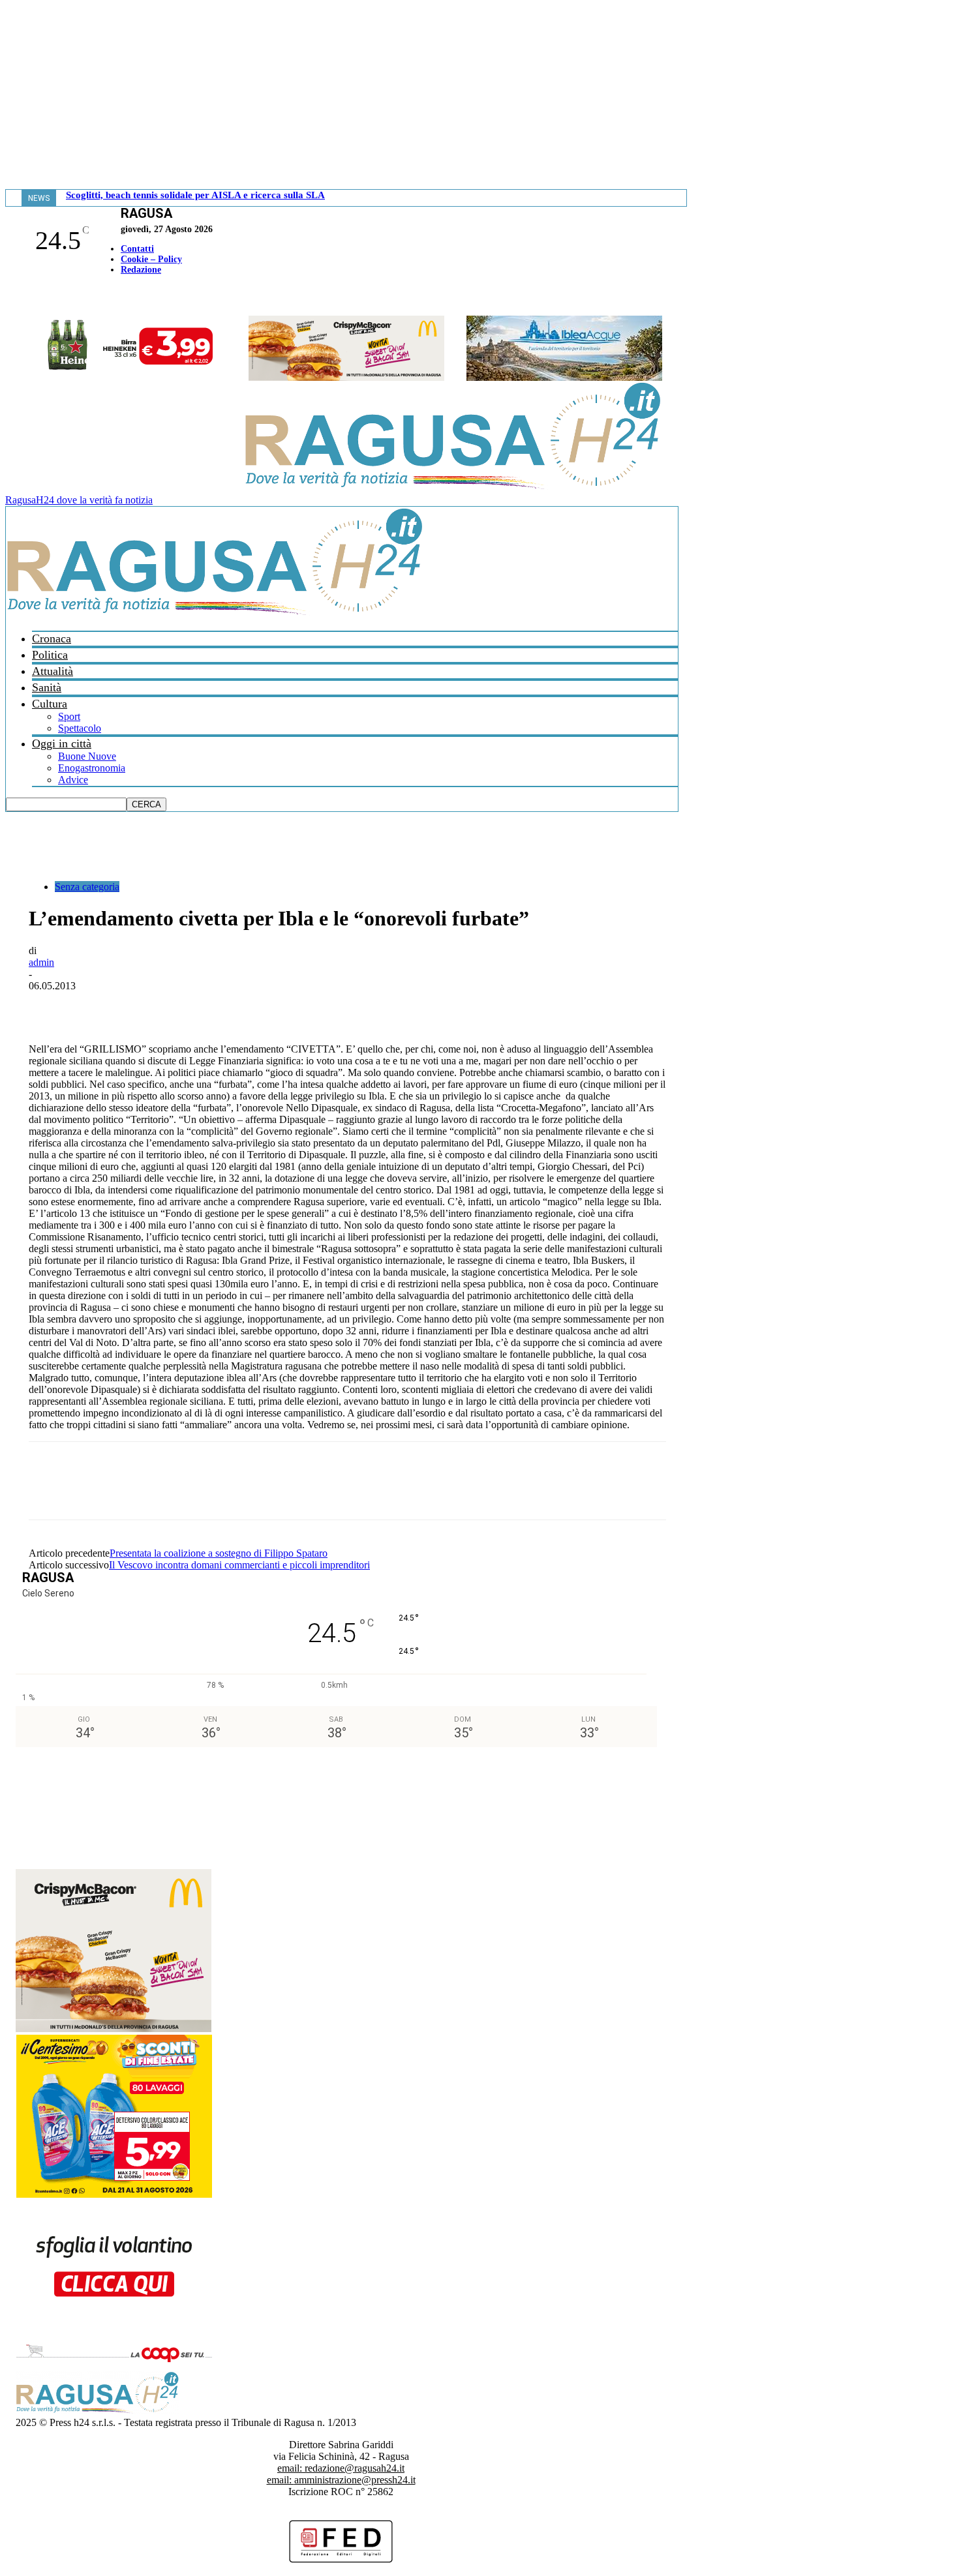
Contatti (137, 249)
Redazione (141, 270)
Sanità (47, 687)
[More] (336, 1006)
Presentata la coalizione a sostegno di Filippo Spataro (219, 1553)
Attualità (53, 671)
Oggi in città (62, 743)
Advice (73, 780)
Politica (50, 655)
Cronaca (52, 638)
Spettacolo (80, 728)
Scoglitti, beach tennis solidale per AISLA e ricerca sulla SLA (195, 195)
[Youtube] (15, 297)
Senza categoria (87, 887)
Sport (69, 716)
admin (41, 962)
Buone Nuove (87, 756)
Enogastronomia (92, 768)
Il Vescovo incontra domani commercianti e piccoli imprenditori (239, 1565)
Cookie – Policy (151, 259)
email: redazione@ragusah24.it (341, 2468)
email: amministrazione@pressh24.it (341, 2480)
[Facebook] (8, 297)
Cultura (50, 704)
